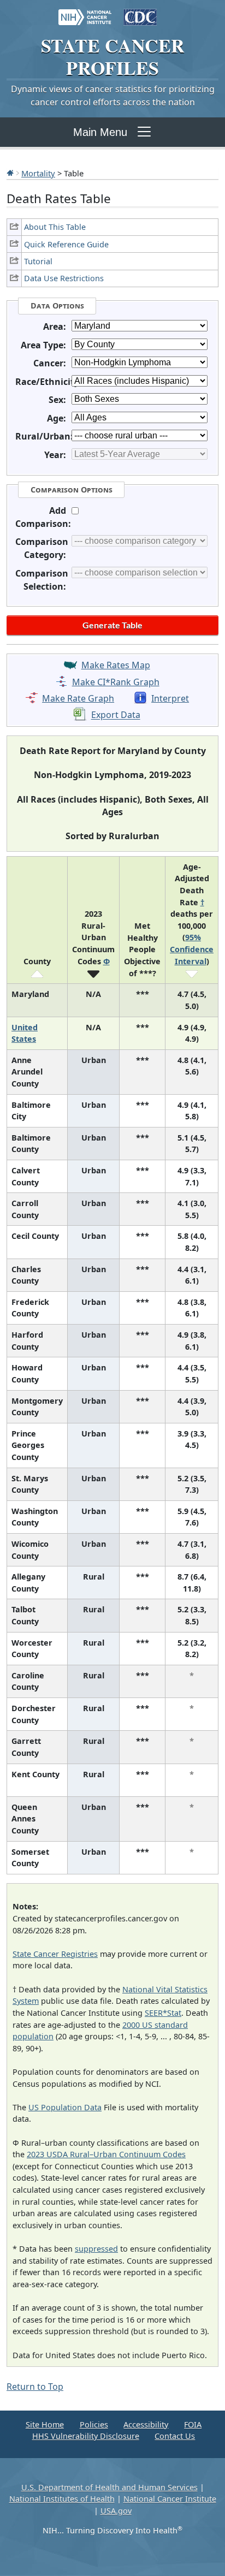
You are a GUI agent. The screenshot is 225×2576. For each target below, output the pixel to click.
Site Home (45, 2424)
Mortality (38, 173)
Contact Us (175, 2436)
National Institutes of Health (62, 2499)
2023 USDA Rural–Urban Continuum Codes (106, 2154)
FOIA (193, 2424)
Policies (94, 2424)
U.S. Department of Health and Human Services (109, 2487)
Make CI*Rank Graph (116, 682)
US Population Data (65, 2107)
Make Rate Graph (78, 698)
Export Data (116, 715)
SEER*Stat (163, 2013)
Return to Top (35, 2387)
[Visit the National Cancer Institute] (85, 12)
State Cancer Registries (55, 1954)
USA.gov (116, 2511)
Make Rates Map (116, 665)
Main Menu (100, 132)
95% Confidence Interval (192, 949)
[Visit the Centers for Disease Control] (140, 12)
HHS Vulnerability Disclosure (86, 2436)
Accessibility (146, 2424)
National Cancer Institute (170, 2499)
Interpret (170, 698)
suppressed (96, 2249)
